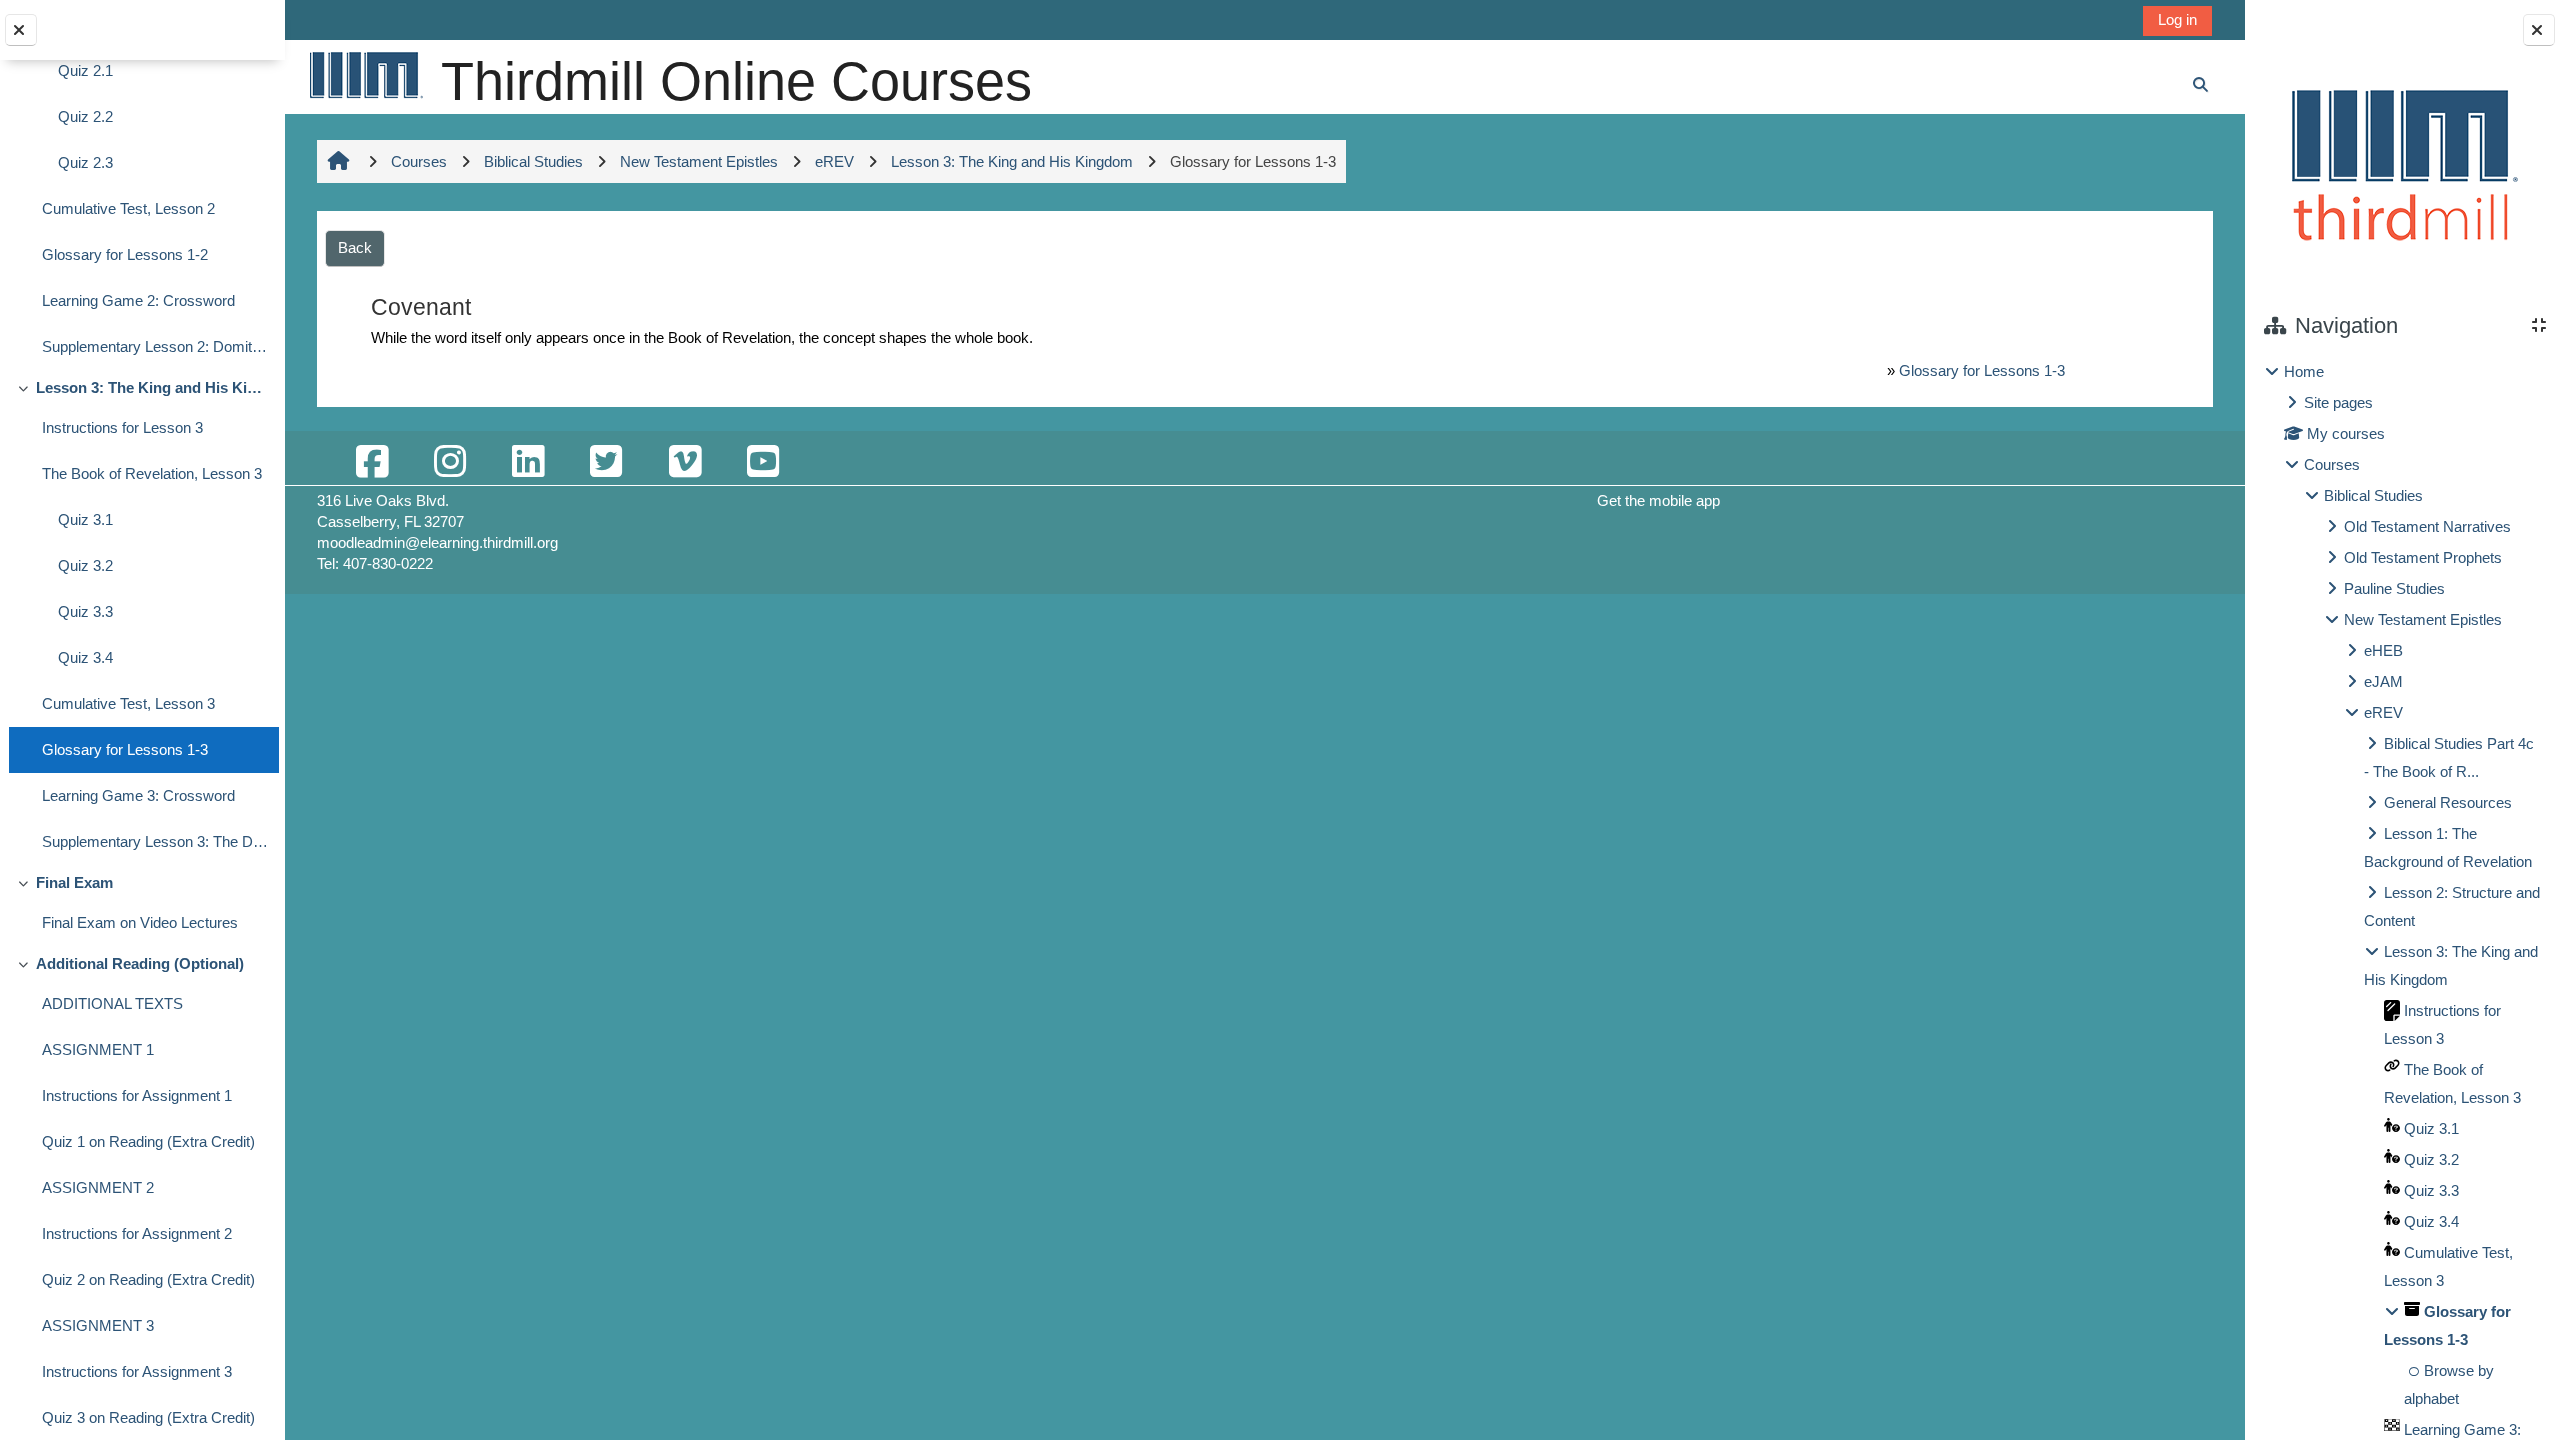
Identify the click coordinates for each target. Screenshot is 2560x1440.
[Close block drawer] (2539, 30)
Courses (2332, 464)
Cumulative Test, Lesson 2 (128, 208)
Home (2304, 371)
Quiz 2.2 (85, 116)
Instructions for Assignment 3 (137, 1371)
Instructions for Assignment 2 (137, 1233)
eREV (2383, 712)
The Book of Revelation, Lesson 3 (152, 473)
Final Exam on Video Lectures (140, 922)
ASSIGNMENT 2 (98, 1187)
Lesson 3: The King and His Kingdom (152, 387)
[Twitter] (606, 462)
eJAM (2383, 681)
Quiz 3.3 (85, 611)
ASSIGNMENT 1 (98, 1049)
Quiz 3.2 (85, 565)
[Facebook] (372, 462)
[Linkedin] (528, 462)
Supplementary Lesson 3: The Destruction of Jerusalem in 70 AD (155, 841)
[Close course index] (21, 30)
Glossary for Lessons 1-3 (125, 749)
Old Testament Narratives (2427, 526)
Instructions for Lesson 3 (122, 427)
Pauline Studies (2394, 588)
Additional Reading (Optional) (140, 963)
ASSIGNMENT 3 (98, 1325)
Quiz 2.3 (85, 162)
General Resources (2448, 802)
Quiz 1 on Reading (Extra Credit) (148, 1141)
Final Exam (74, 882)
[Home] (365, 74)
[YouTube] (763, 462)
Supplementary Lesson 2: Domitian (155, 346)
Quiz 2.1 (85, 70)
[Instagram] (450, 462)
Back (355, 247)
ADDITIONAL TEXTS (112, 1003)
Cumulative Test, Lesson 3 (128, 703)
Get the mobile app (1658, 500)
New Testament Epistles (2423, 619)
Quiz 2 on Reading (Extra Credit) (148, 1279)
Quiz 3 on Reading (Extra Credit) (148, 1417)
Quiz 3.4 (85, 657)
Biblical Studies (2373, 495)
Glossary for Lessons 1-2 (125, 254)
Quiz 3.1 (85, 519)
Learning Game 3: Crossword (138, 795)
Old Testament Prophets (2423, 557)
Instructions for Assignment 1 (137, 1095)
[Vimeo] (685, 462)
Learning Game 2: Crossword (138, 300)
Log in (2177, 19)
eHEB (2383, 650)
